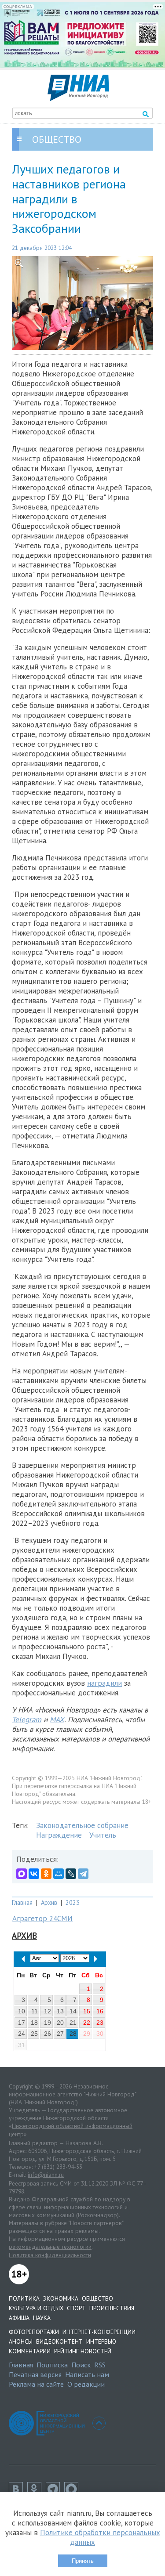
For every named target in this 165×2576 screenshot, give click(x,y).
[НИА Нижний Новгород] (78, 98)
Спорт (76, 2308)
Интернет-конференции (99, 2332)
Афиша (19, 2318)
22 (87, 2023)
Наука (42, 2318)
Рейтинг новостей (83, 2351)
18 (34, 2023)
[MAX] (22, 1874)
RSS (100, 2365)
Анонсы (21, 2341)
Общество (97, 2298)
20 (60, 2023)
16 (100, 2011)
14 (73, 2011)
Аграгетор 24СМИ (42, 1918)
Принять (83, 2561)
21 (73, 2023)
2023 (73, 1902)
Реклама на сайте (36, 2384)
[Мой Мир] (59, 1874)
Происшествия (112, 2308)
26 (48, 2034)
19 (48, 2023)
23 (100, 2023)
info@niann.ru (46, 2175)
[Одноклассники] (46, 1874)
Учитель (103, 1835)
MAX (57, 1720)
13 (60, 2011)
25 (34, 2034)
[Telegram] (83, 1874)
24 (22, 2034)
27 (60, 2034)
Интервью (101, 2341)
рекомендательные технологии (50, 2247)
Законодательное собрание (82, 1825)
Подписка (52, 2365)
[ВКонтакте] (34, 1874)
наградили (104, 1683)
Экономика (61, 2298)
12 (48, 2011)
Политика (24, 2298)
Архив (49, 1902)
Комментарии (30, 2351)
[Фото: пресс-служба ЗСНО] (82, 303)
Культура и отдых (36, 2308)
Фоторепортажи (34, 2332)
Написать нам (87, 2374)
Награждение (59, 1835)
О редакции (86, 2384)
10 (22, 2011)
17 (22, 2023)
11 (35, 2011)
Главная (22, 1902)
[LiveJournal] (71, 1874)
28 (73, 2034)
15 (87, 2011)
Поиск (81, 2365)
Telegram (27, 1720)
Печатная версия (35, 2374)
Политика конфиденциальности (50, 2255)
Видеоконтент (59, 2341)
